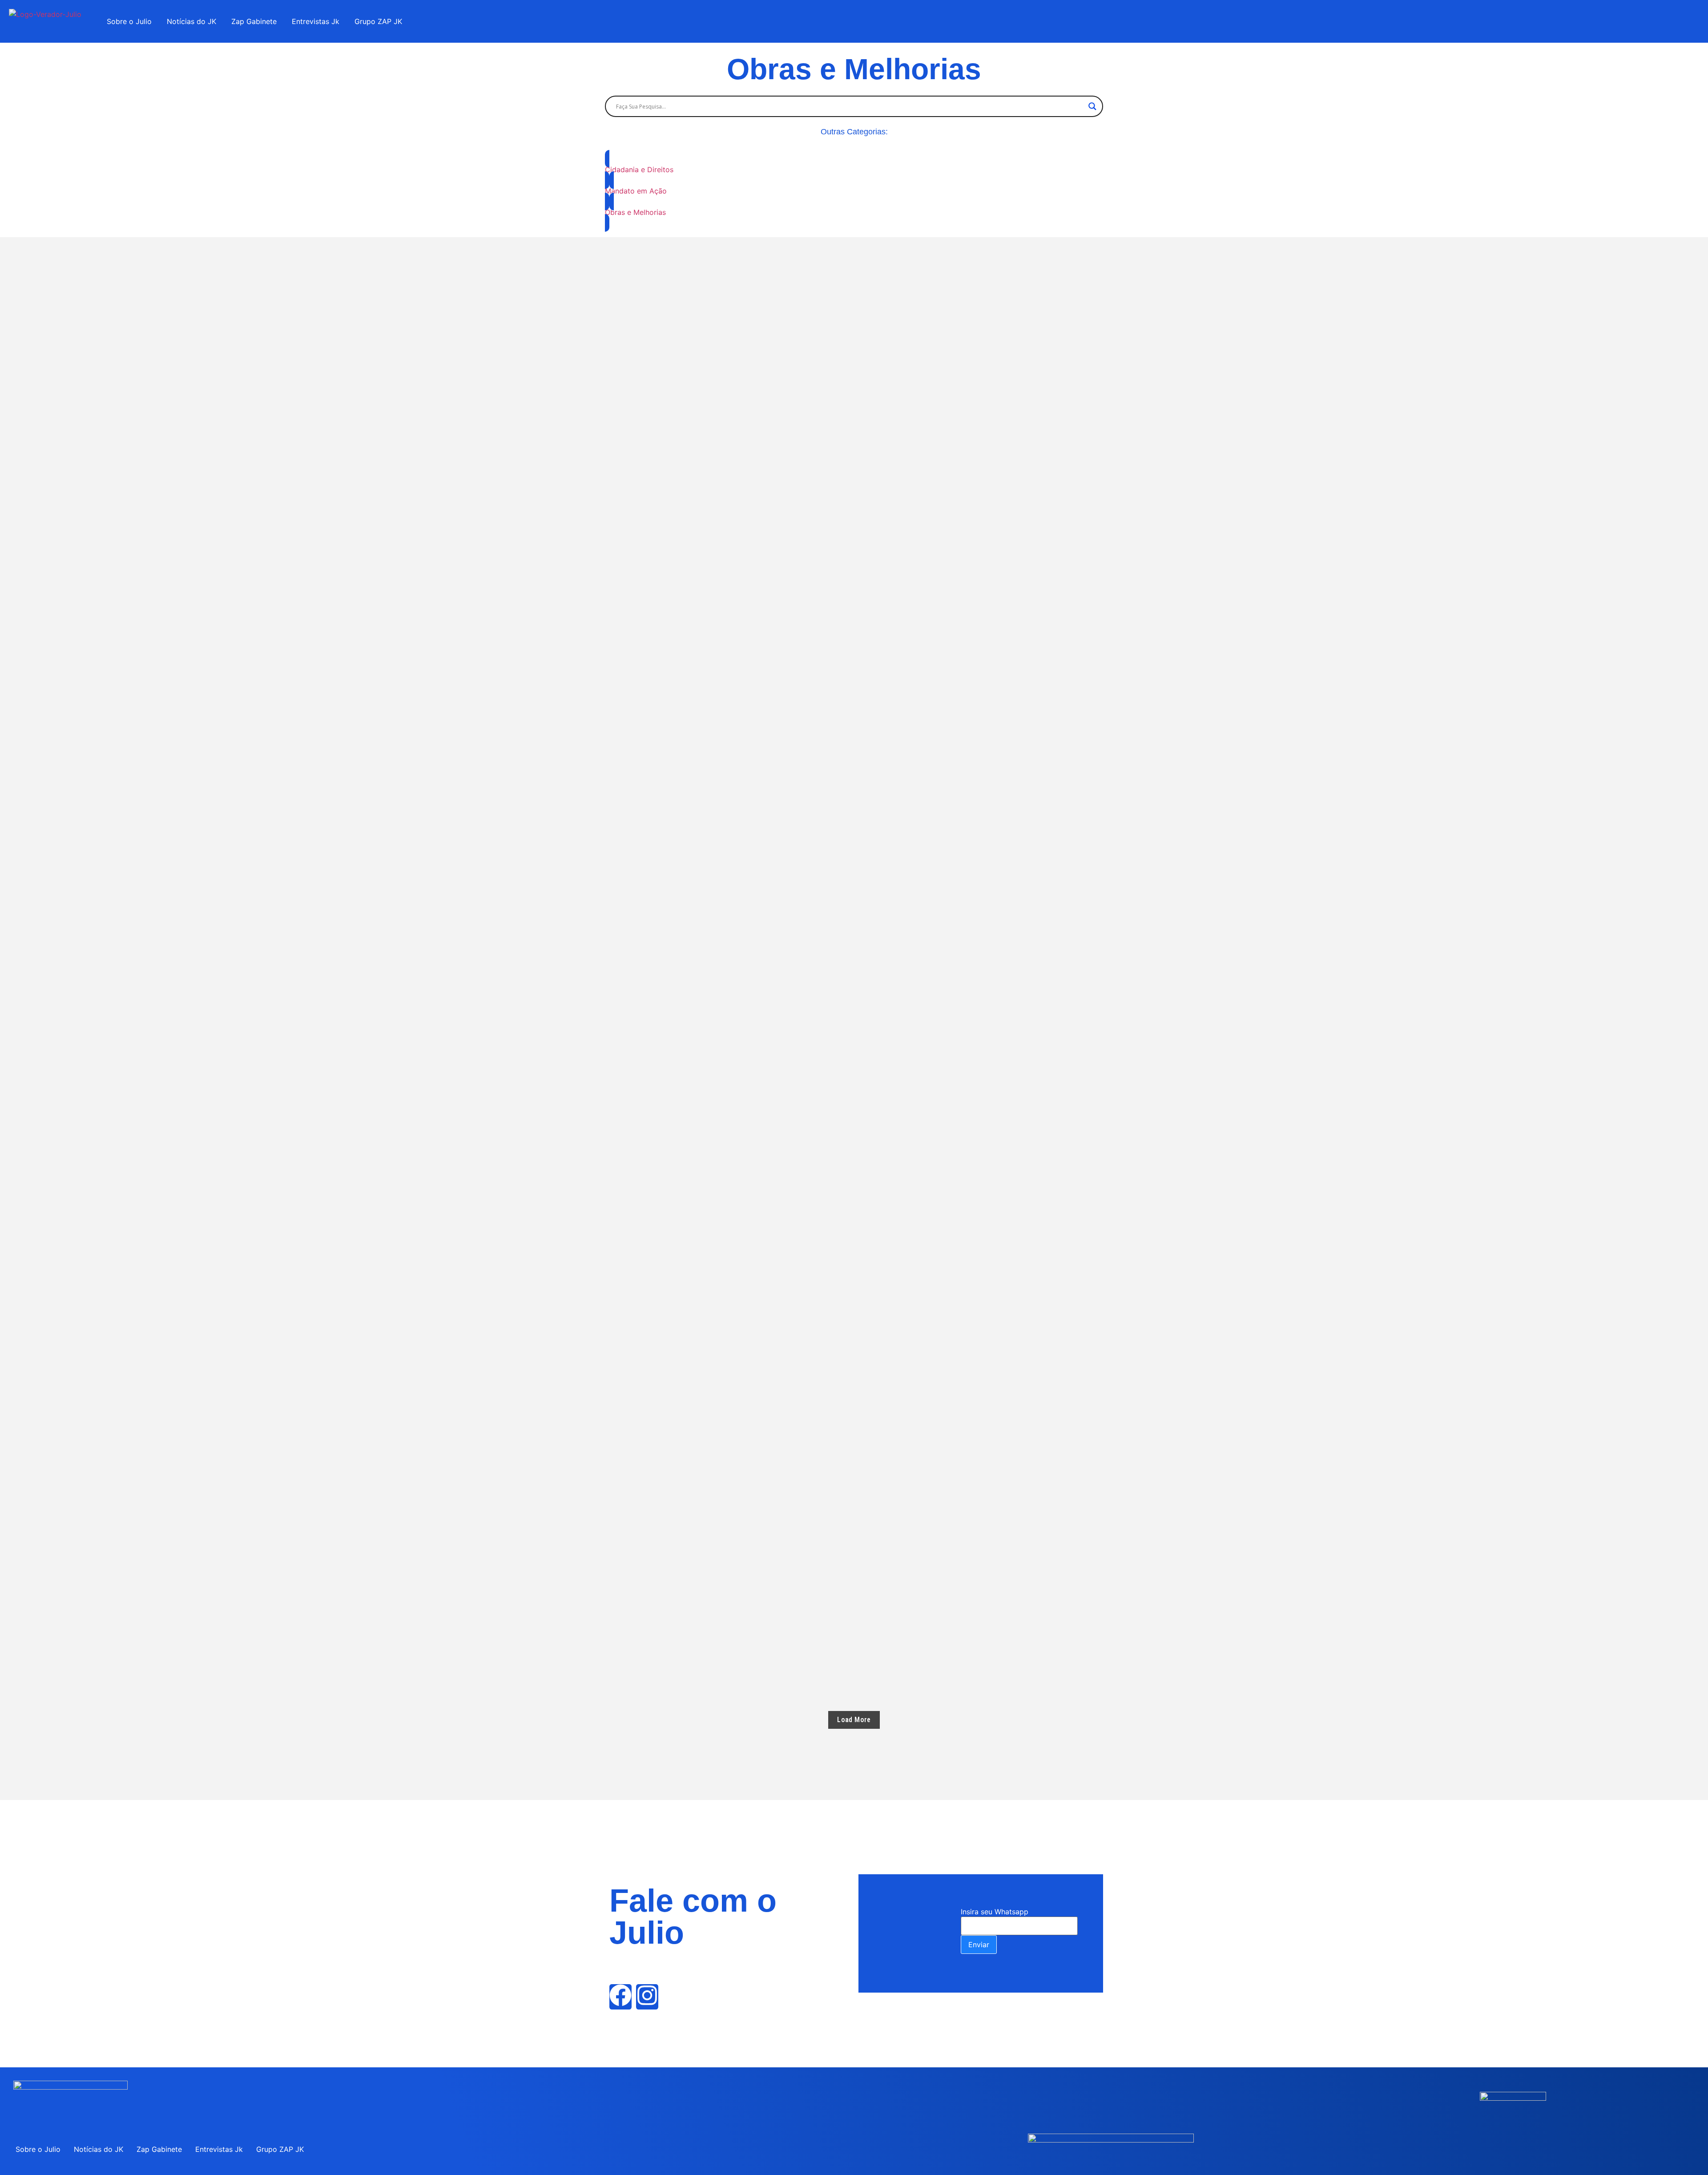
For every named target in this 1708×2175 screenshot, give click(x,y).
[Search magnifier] (1092, 106)
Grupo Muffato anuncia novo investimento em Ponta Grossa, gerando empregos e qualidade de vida (811, 1396)
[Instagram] (647, 1997)
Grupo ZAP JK (378, 21)
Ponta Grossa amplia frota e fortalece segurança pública (731, 1556)
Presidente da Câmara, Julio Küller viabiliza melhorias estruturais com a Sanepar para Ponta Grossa (817, 1636)
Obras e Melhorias (641, 624)
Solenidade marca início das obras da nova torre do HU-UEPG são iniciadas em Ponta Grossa (796, 1075)
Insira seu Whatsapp (995, 1912)
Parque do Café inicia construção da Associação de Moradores (739, 667)
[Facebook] (620, 1997)
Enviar (979, 1945)
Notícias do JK (191, 21)
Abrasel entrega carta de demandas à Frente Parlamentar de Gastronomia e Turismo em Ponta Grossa (818, 1476)
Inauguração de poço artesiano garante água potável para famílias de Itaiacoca (776, 1235)
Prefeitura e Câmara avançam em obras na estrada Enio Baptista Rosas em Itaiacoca (780, 1315)
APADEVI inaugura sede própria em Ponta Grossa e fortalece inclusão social (766, 1155)
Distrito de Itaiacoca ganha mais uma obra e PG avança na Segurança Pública (767, 258)
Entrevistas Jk (316, 21)
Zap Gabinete (254, 21)
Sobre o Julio (129, 21)
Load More (854, 1720)
